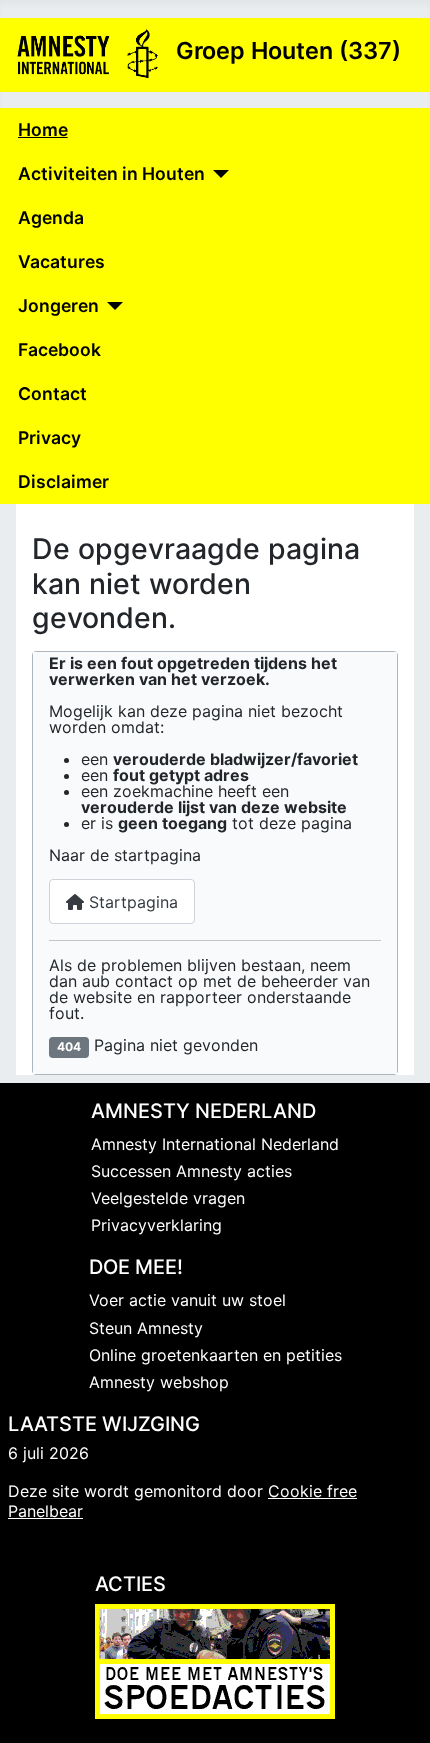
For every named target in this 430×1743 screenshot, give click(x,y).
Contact (52, 393)
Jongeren (58, 305)
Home (43, 129)
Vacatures (61, 261)
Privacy (49, 437)
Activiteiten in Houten (111, 173)
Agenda (51, 217)
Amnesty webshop (159, 1382)
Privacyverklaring (156, 1225)
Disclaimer (63, 481)
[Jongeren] (111, 306)
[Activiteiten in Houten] (217, 174)
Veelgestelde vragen (168, 1198)
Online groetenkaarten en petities (215, 1355)
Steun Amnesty (146, 1328)
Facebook (59, 349)
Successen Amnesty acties (191, 1171)
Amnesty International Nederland (215, 1144)
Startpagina (131, 902)
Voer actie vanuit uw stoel (187, 1300)
